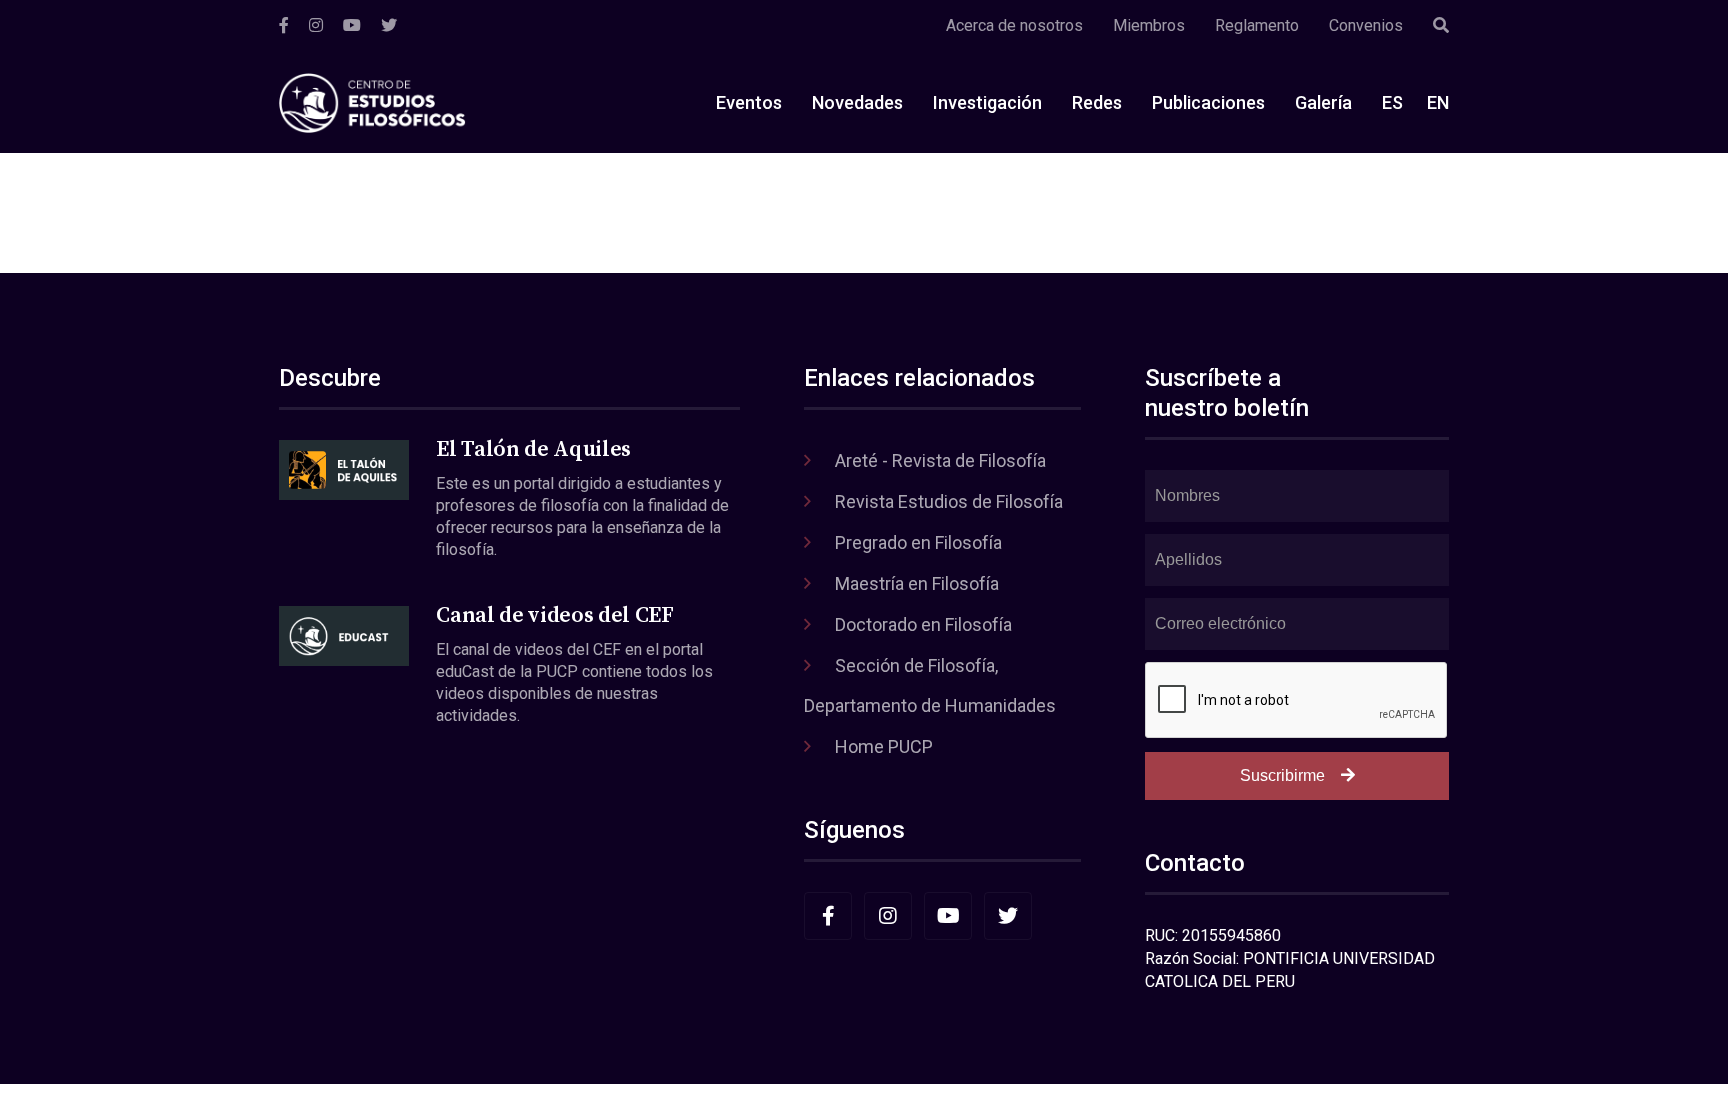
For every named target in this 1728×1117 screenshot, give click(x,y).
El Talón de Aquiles (533, 449)
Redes (1097, 102)
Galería (1323, 102)
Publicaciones (1208, 102)
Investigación (987, 102)
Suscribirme (1282, 775)
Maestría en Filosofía (917, 583)
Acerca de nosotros (1014, 25)
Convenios (1366, 25)
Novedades (857, 102)
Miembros (1149, 25)
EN (1438, 102)
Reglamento (1257, 25)
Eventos (749, 102)
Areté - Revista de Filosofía (940, 460)
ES (1392, 102)
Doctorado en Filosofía (923, 624)
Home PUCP (884, 746)
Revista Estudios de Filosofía (949, 501)
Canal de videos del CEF (554, 615)
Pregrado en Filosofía (918, 542)
